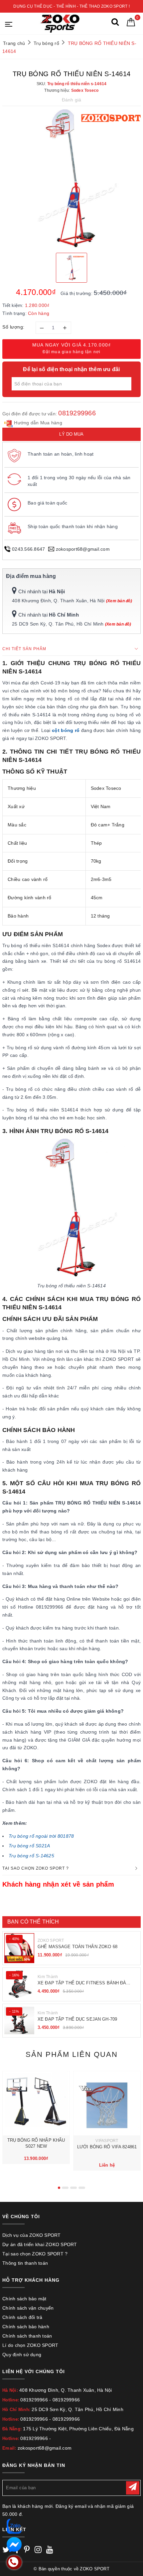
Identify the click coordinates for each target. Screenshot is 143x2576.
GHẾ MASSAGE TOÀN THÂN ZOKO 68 (77, 1947)
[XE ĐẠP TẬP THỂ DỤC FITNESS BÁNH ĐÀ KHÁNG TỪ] (19, 1984)
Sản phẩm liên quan (72, 2054)
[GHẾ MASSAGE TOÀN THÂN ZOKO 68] (19, 1948)
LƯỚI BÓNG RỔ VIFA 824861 (107, 2147)
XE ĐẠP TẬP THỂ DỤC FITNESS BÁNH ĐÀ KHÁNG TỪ (82, 1983)
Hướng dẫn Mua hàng (37, 423)
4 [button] (82, 2188)
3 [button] (73, 2188)
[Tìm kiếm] (115, 23)
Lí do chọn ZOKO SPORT (30, 2345)
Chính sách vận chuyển (28, 2308)
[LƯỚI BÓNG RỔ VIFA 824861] (107, 2103)
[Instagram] (38, 2551)
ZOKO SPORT (51, 1940)
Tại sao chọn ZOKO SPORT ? (35, 2254)
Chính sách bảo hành (26, 2327)
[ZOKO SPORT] (60, 23)
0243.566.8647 (28, 549)
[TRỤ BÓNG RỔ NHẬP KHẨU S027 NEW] (36, 2103)
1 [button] (59, 2188)
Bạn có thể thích (33, 1922)
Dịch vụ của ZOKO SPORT (32, 2235)
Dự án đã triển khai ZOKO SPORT (40, 2244)
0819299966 (77, 413)
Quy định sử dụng (22, 2355)
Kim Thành (48, 1977)
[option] (71, 179)
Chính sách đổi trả (22, 2317)
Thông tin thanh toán (25, 2263)
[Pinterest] (27, 2551)
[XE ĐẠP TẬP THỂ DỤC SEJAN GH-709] (19, 2021)
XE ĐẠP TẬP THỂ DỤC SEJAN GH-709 (77, 2019)
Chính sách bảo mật (24, 2299)
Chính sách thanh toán (27, 2336)
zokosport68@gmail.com (83, 549)
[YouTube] (50, 2551)
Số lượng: (13, 327)
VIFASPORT (107, 2141)
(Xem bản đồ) (119, 601)
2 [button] (65, 2188)
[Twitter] (6, 2551)
